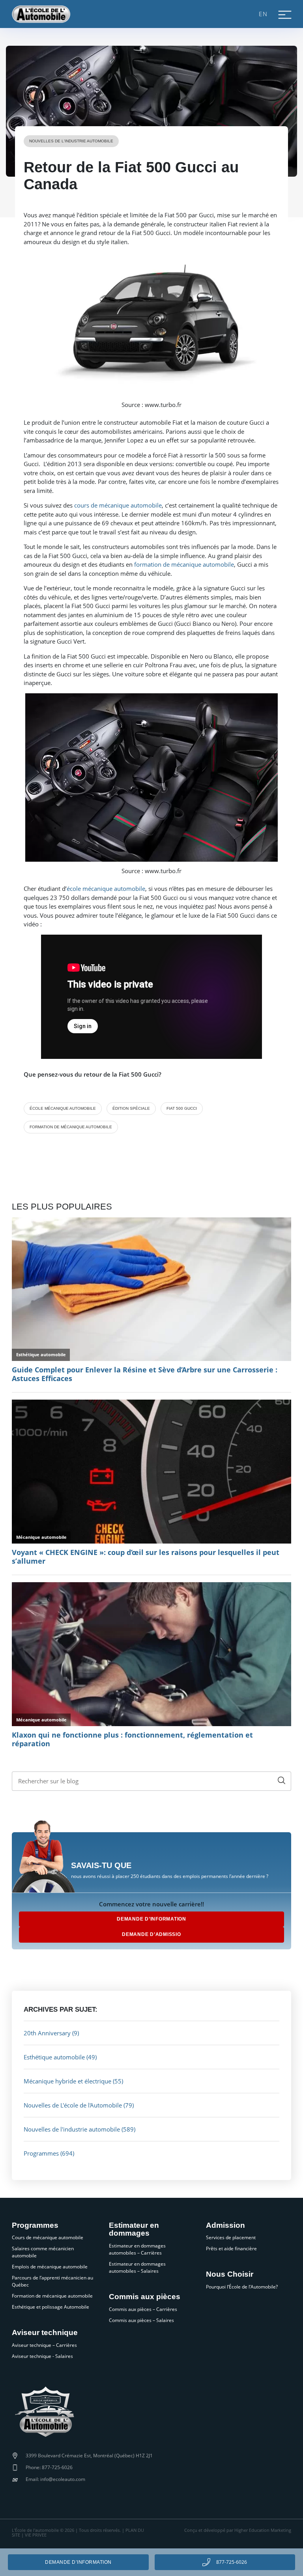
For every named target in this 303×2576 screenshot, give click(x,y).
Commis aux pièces (145, 2297)
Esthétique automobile (54, 2057)
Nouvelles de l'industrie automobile (71, 141)
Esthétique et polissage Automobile (50, 2307)
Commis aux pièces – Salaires (141, 2320)
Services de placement (231, 2237)
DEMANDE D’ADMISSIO (151, 1934)
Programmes (41, 2153)
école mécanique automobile (106, 889)
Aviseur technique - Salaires (42, 2356)
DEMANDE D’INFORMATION (151, 1919)
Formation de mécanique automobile (52, 2296)
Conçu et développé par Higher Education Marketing (238, 2530)
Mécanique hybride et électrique (67, 2081)
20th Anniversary (47, 2033)
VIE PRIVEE (36, 2535)
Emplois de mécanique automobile (50, 2267)
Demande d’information (78, 2562)
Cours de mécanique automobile (48, 2237)
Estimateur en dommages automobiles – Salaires (137, 2267)
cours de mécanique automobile (118, 505)
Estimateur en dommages (134, 2230)
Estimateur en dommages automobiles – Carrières (137, 2249)
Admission (225, 2225)
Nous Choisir (230, 2274)
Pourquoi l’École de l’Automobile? (242, 2287)
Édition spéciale (131, 1108)
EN (263, 14)
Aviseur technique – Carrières (44, 2345)
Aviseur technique (45, 2333)
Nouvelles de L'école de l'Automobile (73, 2105)
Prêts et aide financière (231, 2248)
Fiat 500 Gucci (182, 1108)
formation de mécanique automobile (184, 564)
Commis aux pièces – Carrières (143, 2309)
